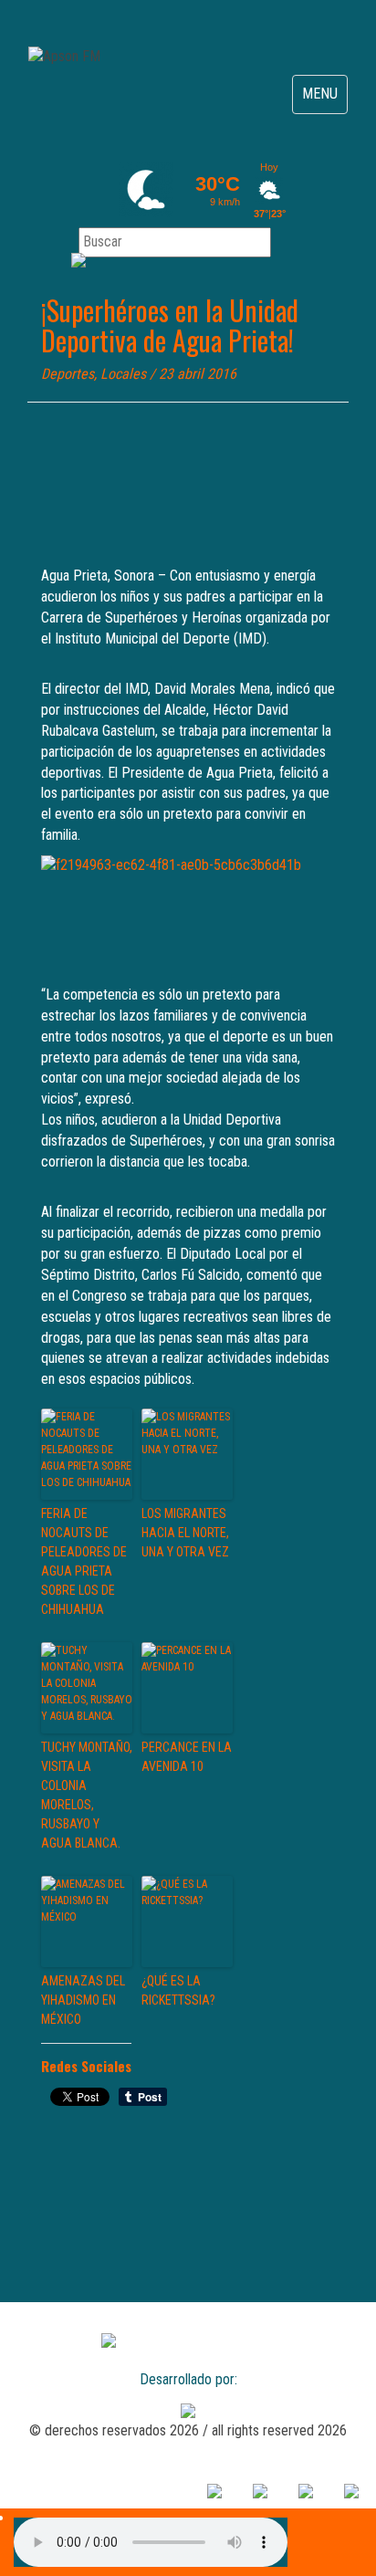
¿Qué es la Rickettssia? (178, 1990)
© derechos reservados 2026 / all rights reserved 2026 (188, 2430)
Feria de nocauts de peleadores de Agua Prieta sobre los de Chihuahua (84, 1561)
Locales (123, 374)
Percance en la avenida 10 (187, 1757)
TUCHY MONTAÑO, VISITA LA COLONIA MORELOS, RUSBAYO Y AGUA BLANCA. (87, 1795)
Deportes (68, 374)
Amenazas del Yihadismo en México (83, 2000)
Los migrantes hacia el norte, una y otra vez (185, 1533)
